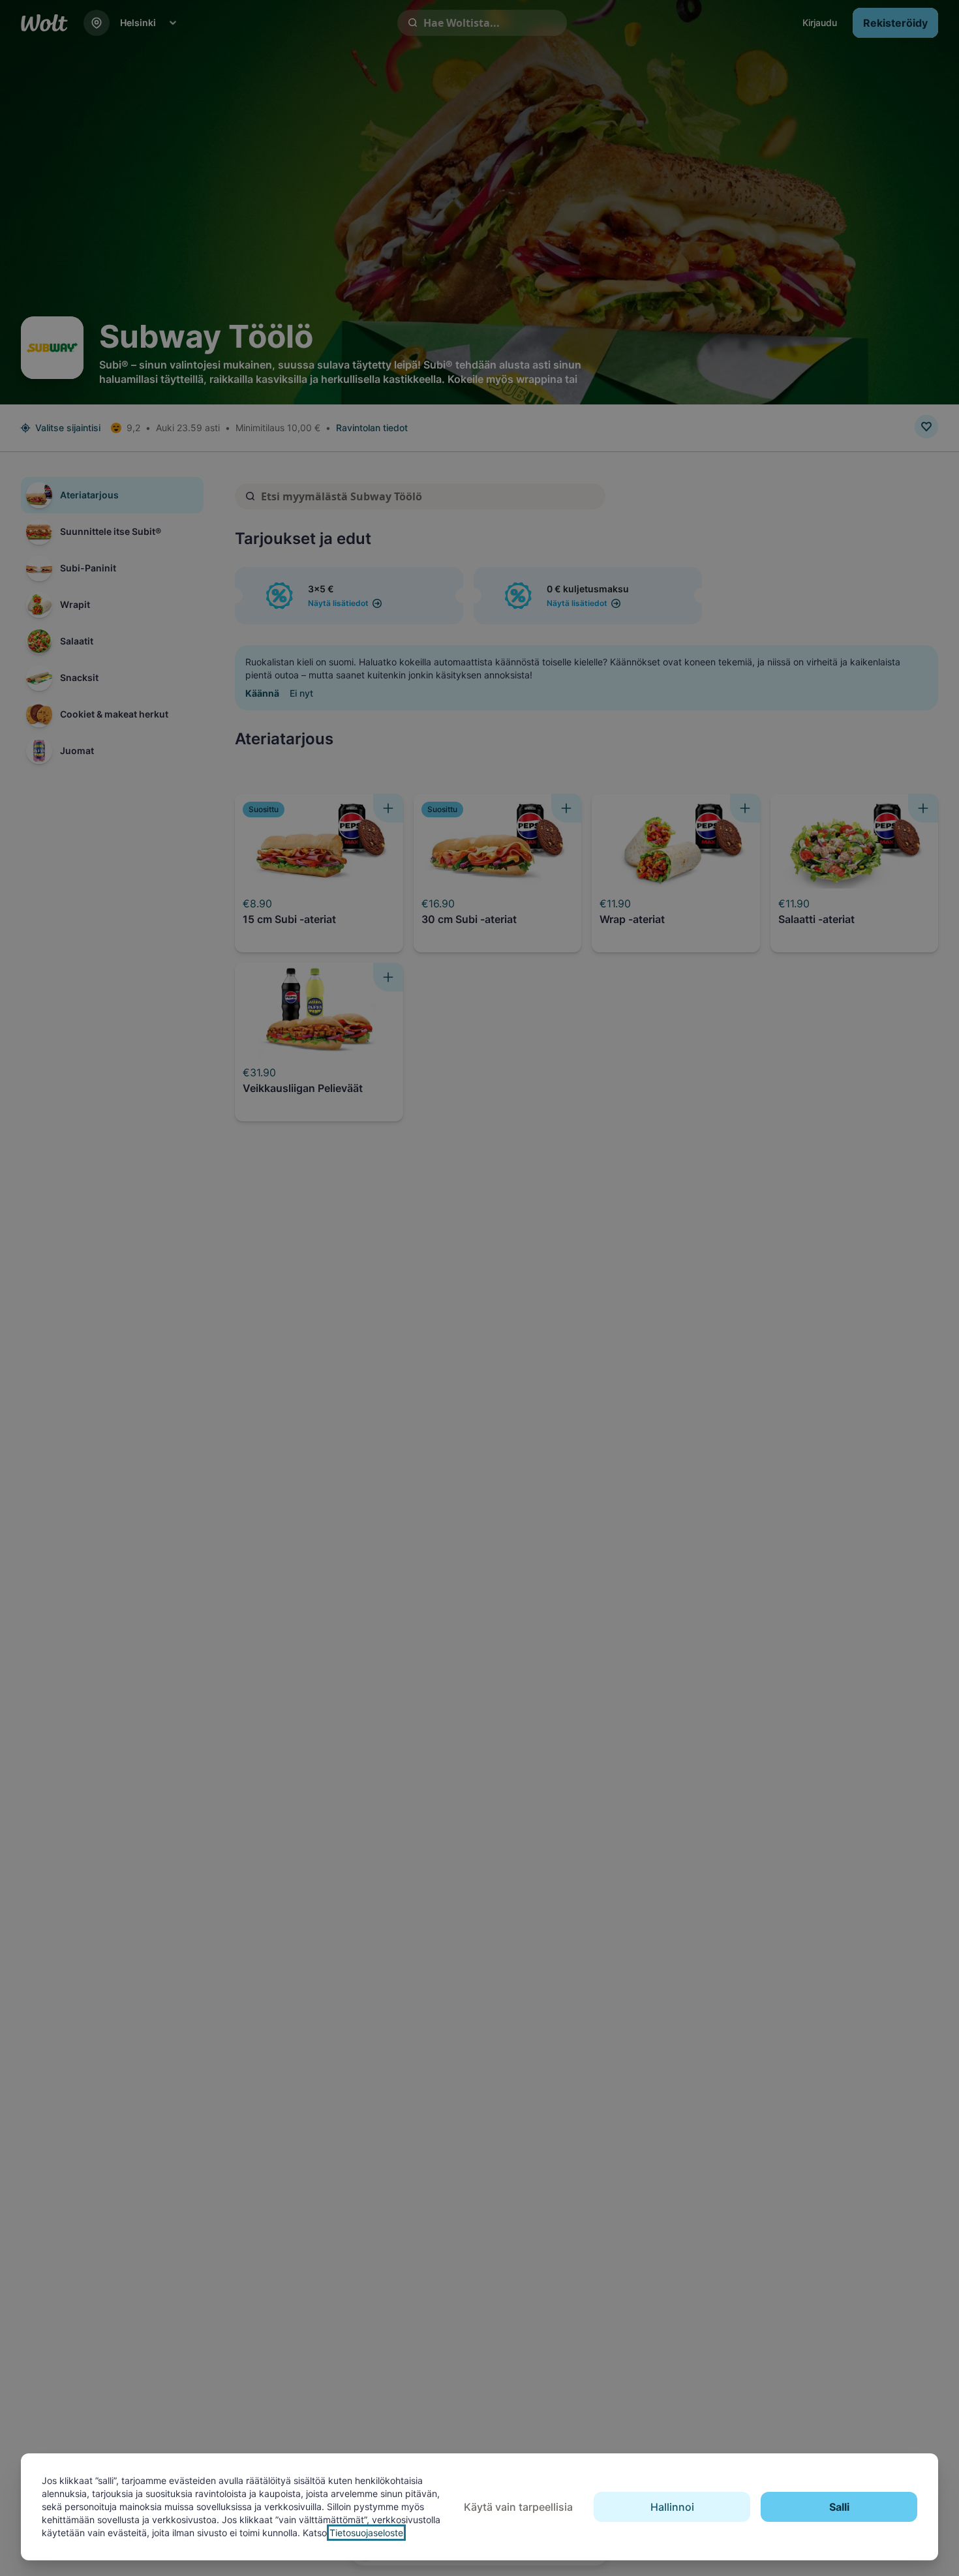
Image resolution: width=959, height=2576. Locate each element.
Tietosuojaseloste (366, 2533)
